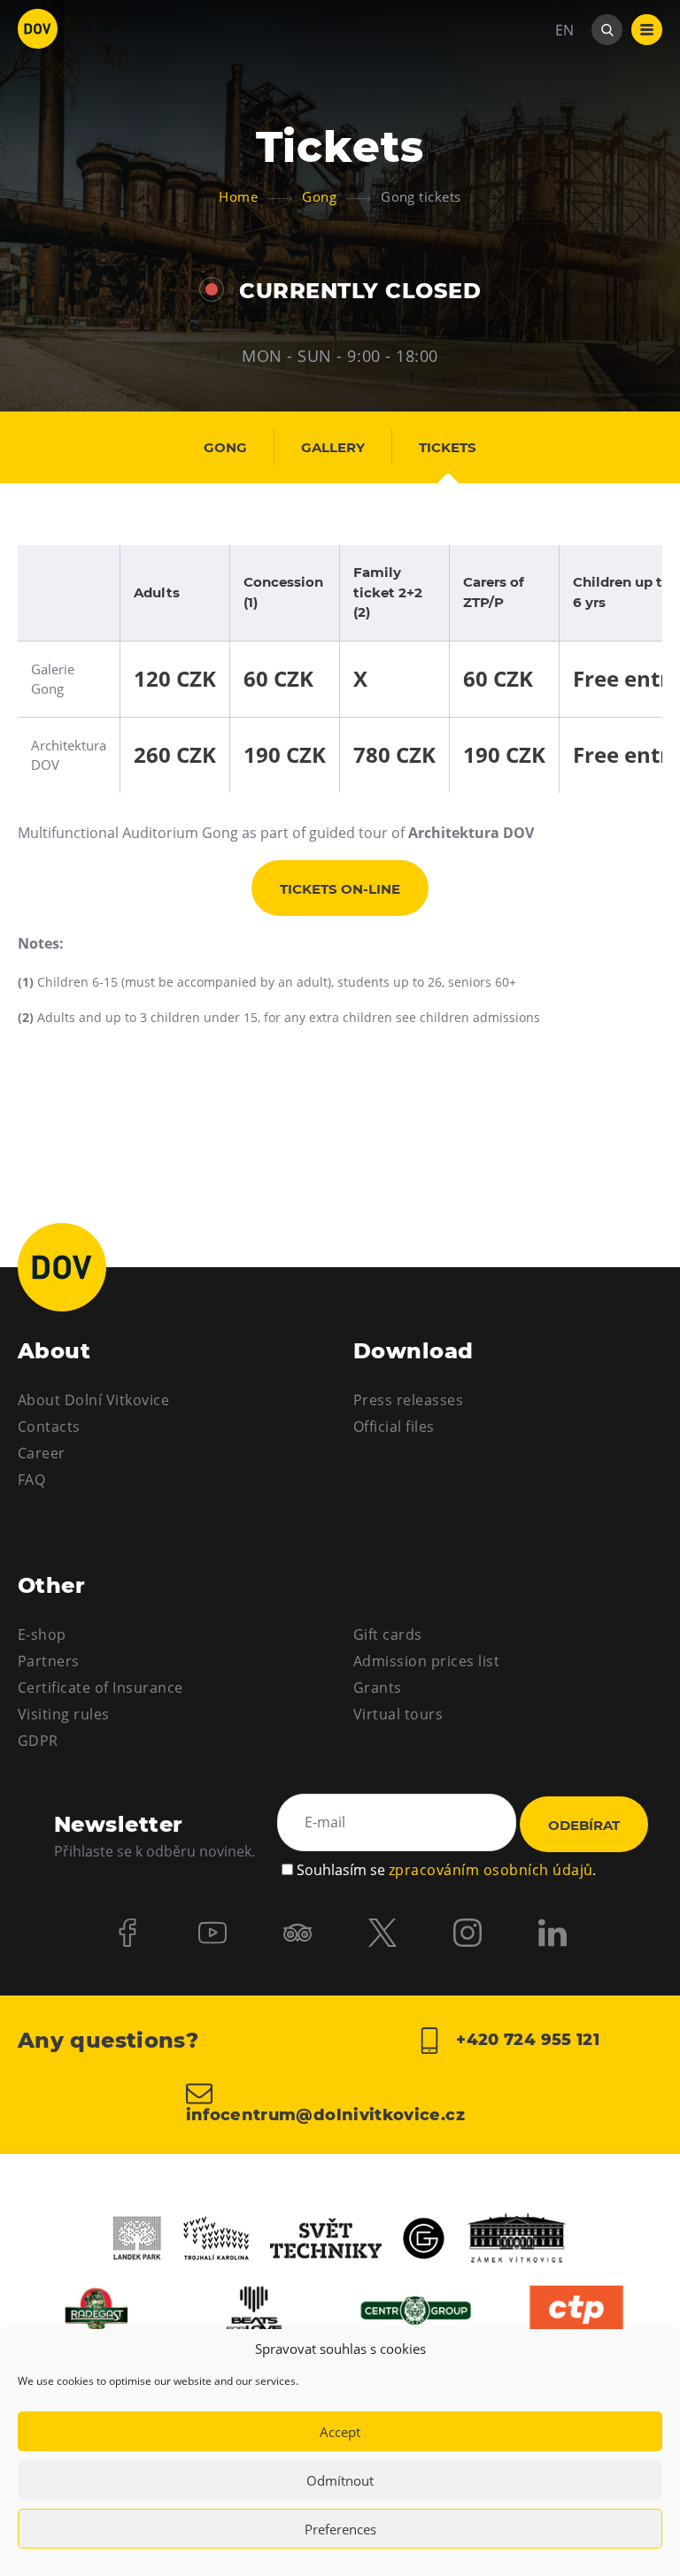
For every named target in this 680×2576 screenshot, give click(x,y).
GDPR (38, 1741)
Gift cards (388, 1634)
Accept (340, 2432)
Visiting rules (64, 1714)
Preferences (340, 2529)
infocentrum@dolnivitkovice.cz (325, 2114)
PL (563, 115)
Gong (225, 447)
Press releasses (408, 1400)
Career (42, 1453)
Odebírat (584, 1825)
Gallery (333, 447)
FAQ (31, 1480)
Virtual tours (398, 1714)
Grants (378, 1688)
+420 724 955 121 (525, 2040)
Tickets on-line (340, 889)
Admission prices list (426, 1661)
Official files (394, 1426)
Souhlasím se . (446, 1870)
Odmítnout (340, 2480)
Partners (49, 1661)
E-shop (42, 1634)
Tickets (448, 447)
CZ (564, 83)
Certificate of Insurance (100, 1688)
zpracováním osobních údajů (491, 1870)
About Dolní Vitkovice (93, 1400)
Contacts (49, 1426)
